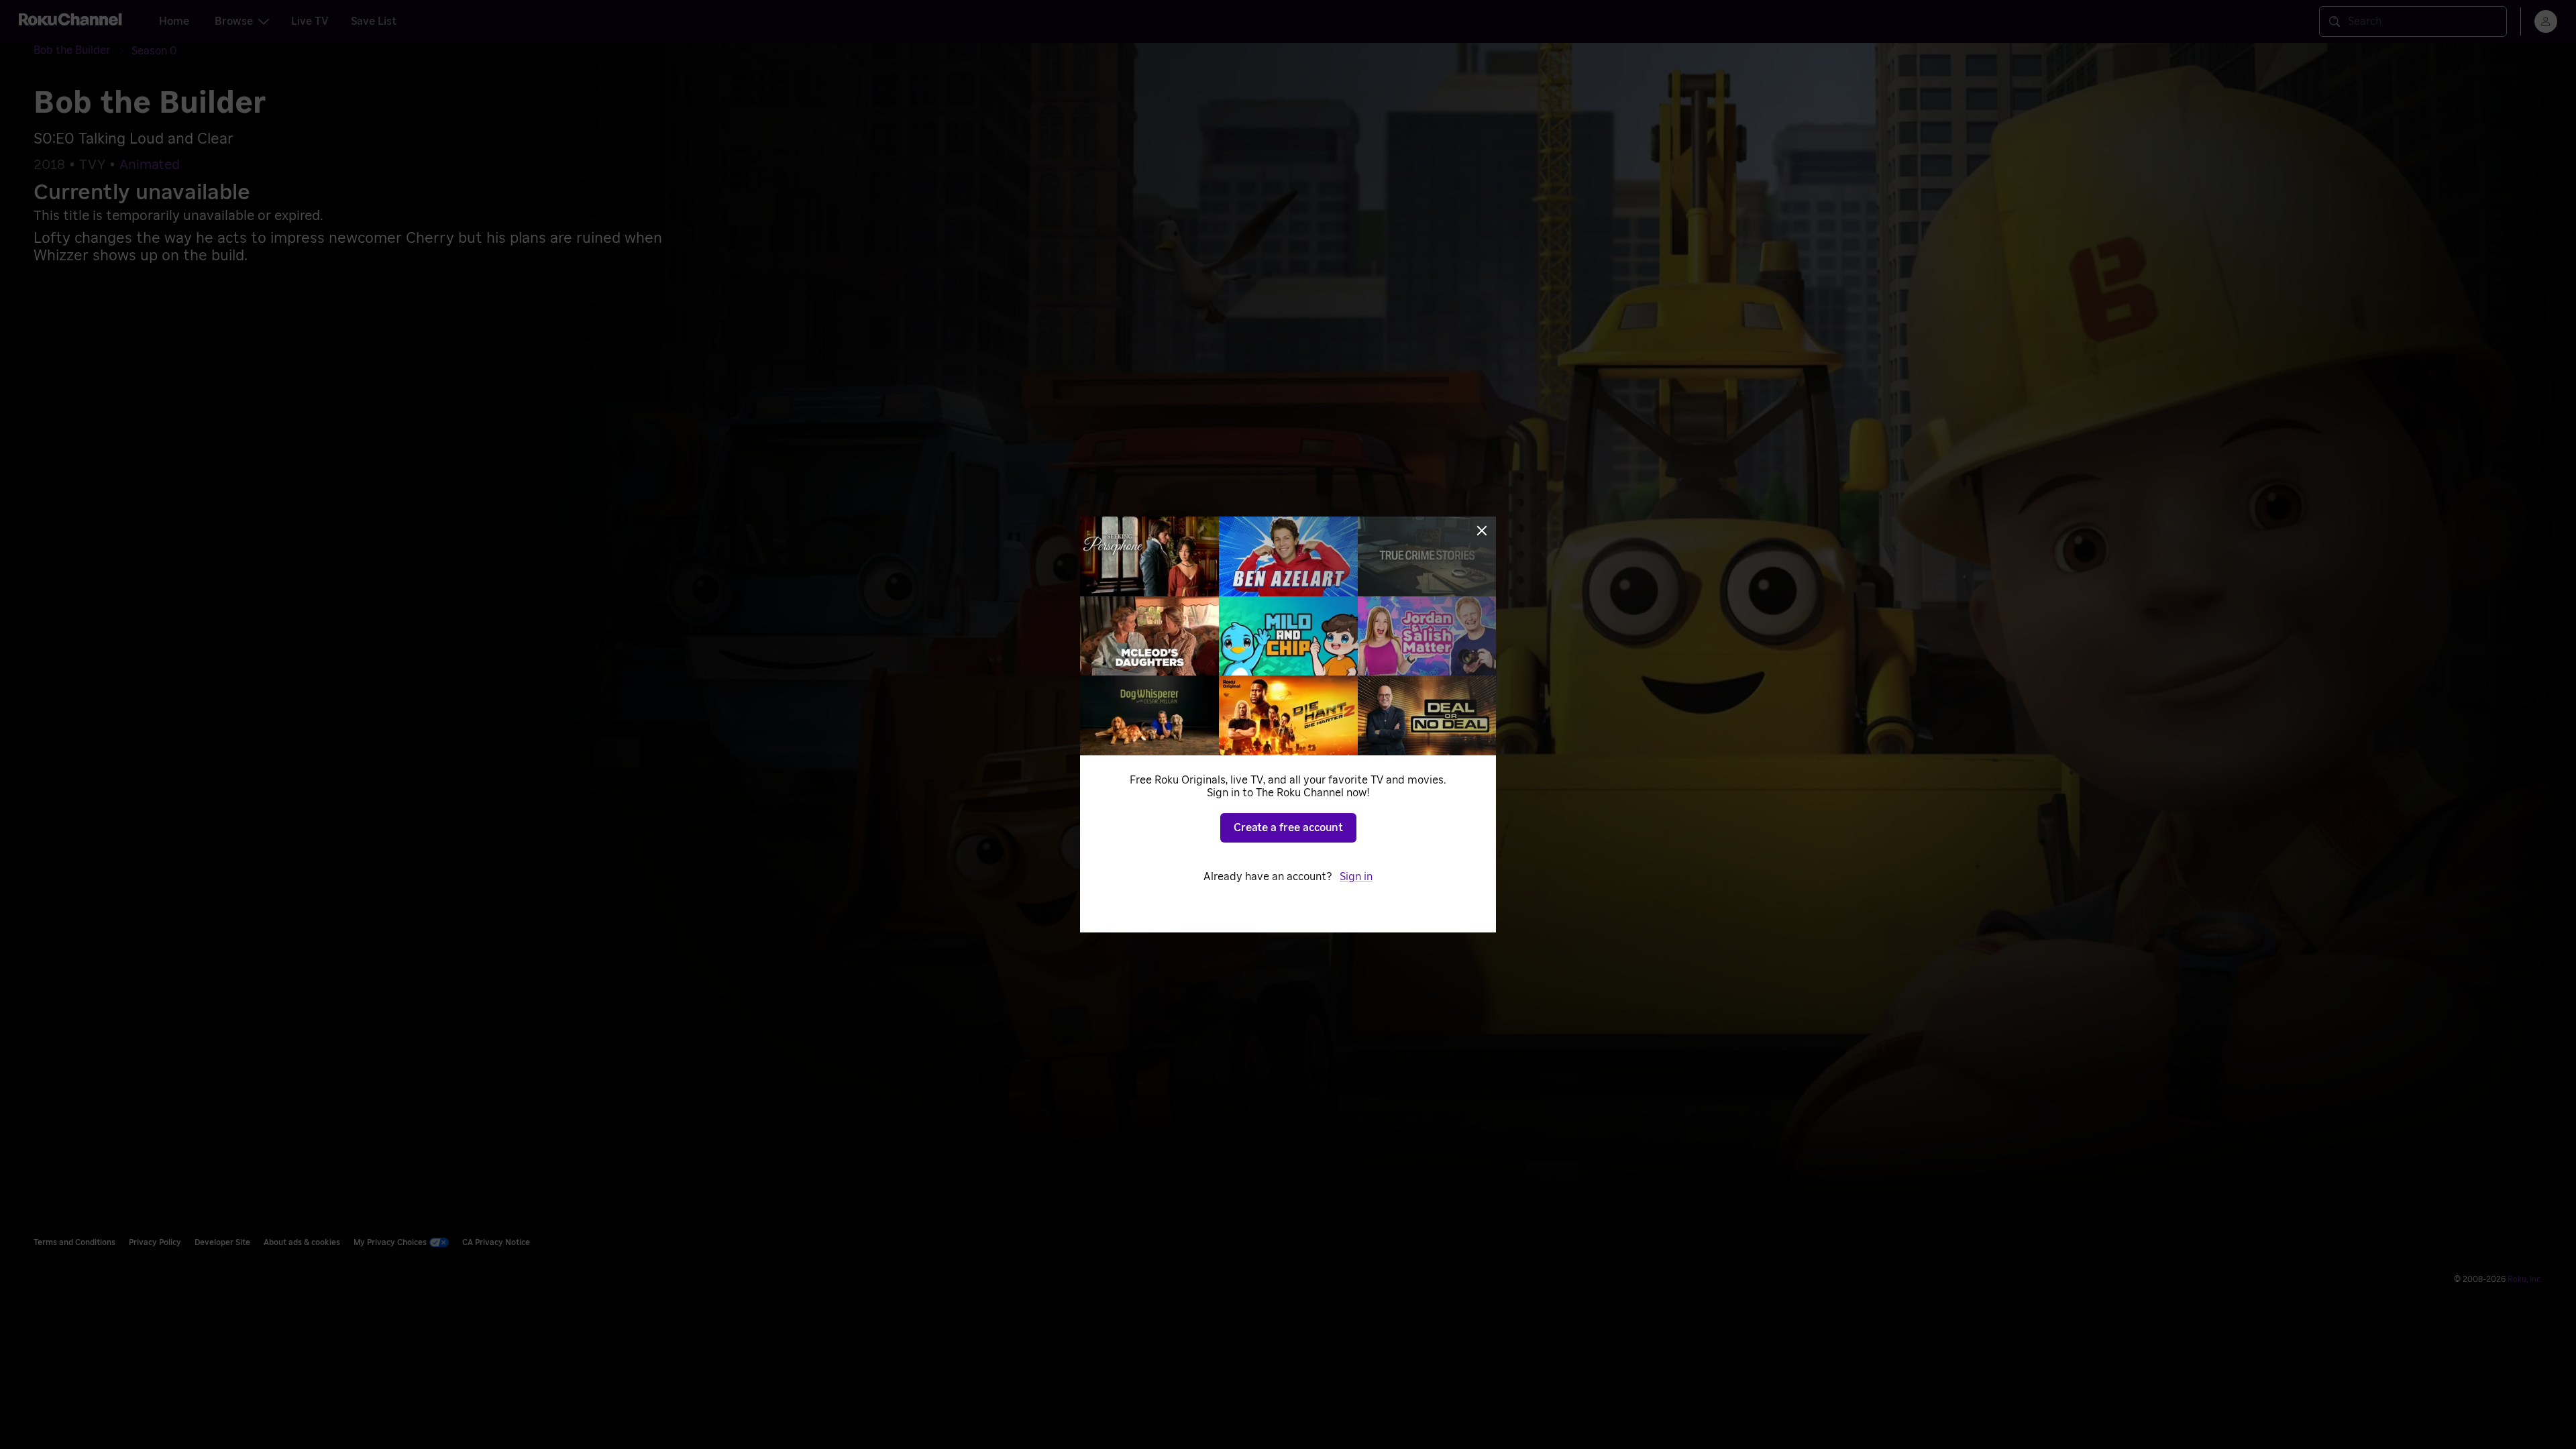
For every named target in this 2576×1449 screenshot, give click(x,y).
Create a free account (1288, 828)
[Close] (1482, 531)
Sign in (1356, 877)
